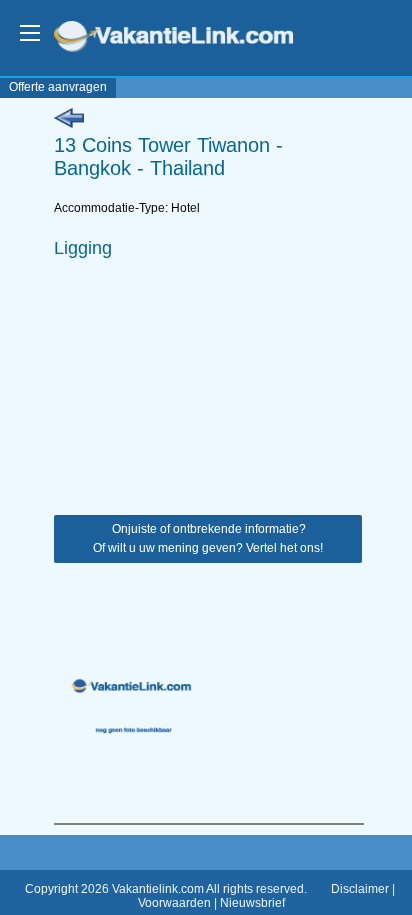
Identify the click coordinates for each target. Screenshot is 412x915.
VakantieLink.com (187, 38)
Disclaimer (360, 889)
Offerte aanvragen (58, 87)
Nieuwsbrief (252, 903)
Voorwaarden (174, 903)
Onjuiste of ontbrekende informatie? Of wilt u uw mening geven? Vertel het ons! (208, 538)
